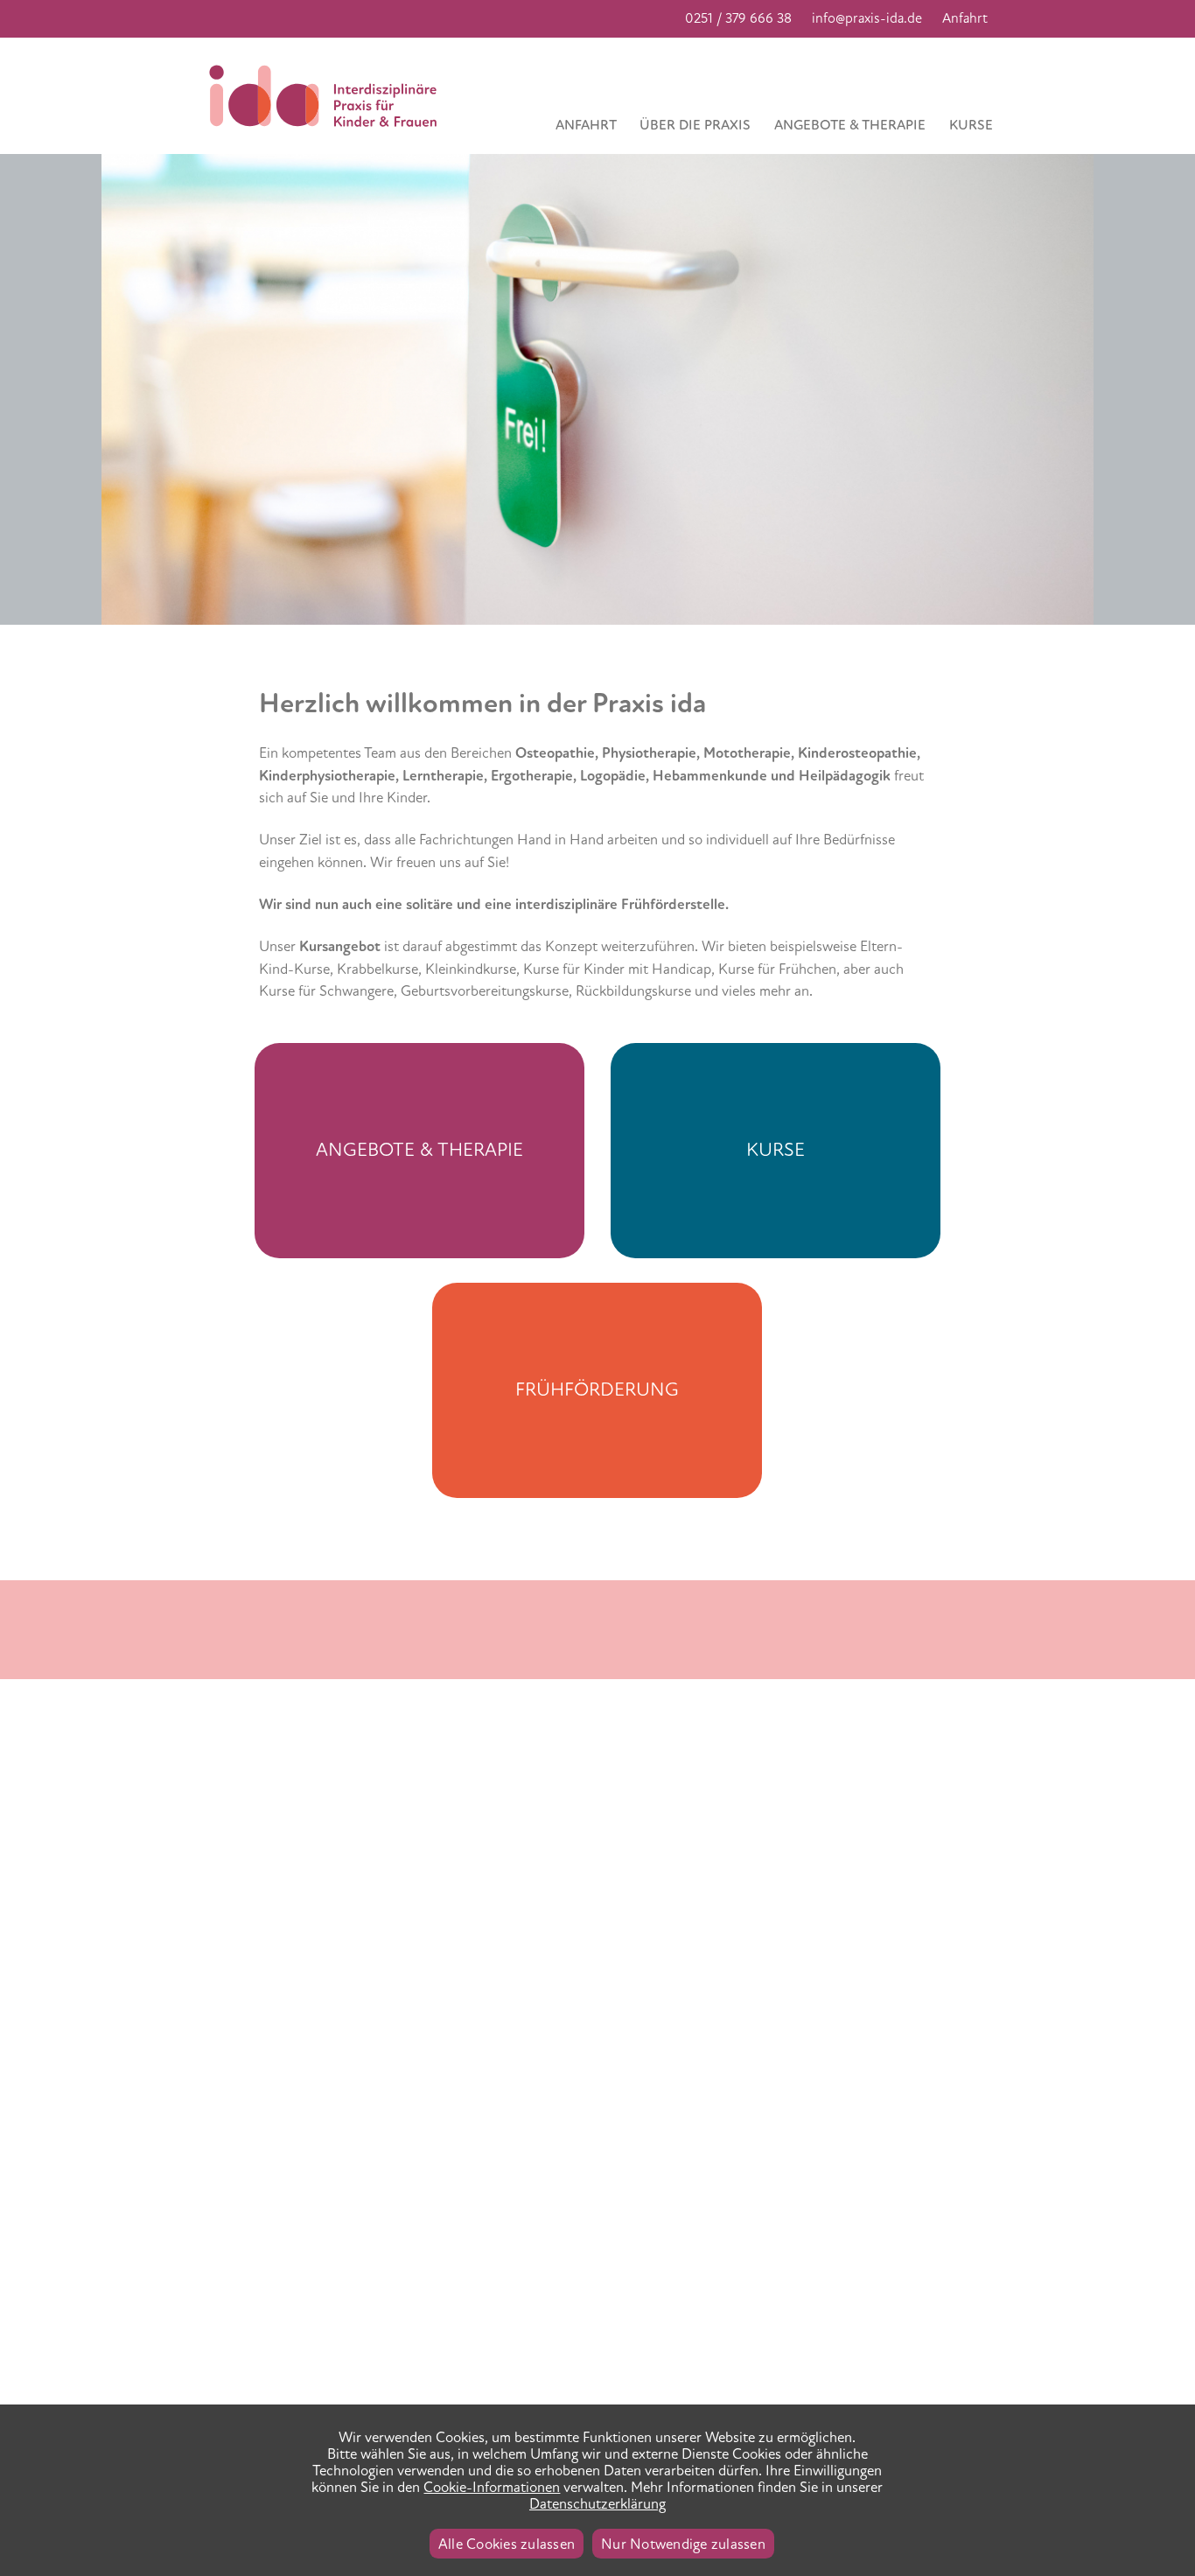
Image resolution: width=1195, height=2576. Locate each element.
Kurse (971, 125)
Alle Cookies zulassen (507, 2544)
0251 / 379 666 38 (738, 18)
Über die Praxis (695, 125)
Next (1090, 165)
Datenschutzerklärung (597, 2504)
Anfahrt (965, 18)
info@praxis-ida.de (867, 18)
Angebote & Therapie (850, 125)
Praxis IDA (329, 96)
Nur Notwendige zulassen (683, 2544)
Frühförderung (597, 1389)
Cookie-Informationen (492, 2487)
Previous (26, 165)
